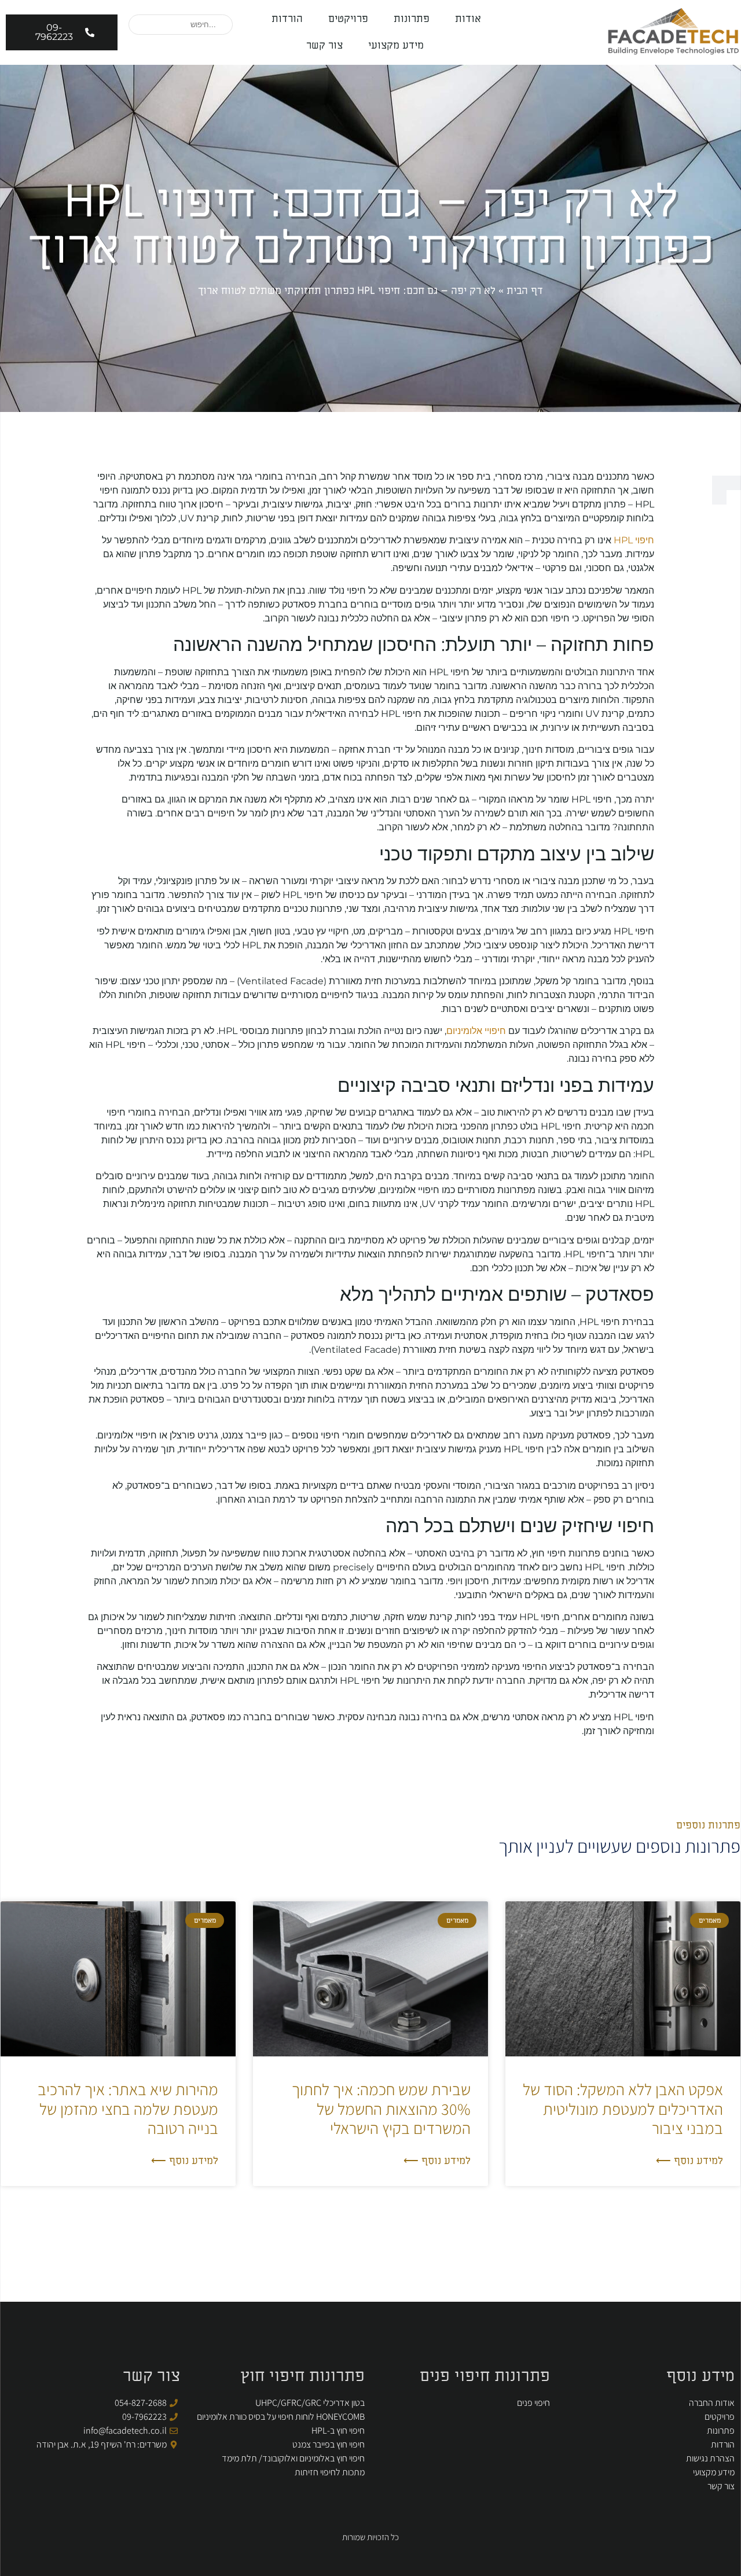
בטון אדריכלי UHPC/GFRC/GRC (310, 2403)
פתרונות (412, 19)
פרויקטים (348, 19)
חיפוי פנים (533, 2403)
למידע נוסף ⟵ (689, 2161)
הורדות (287, 19)
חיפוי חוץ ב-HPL (338, 2430)
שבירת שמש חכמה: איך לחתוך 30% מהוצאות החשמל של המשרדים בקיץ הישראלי (381, 2108)
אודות (468, 19)
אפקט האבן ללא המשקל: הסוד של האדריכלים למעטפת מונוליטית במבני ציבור (623, 2108)
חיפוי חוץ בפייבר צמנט (329, 2444)
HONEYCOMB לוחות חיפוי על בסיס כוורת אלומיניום (281, 2417)
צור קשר (324, 45)
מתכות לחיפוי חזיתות (330, 2472)
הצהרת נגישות (710, 2458)
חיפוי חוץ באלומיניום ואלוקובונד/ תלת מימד (293, 2458)
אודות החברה (712, 2403)
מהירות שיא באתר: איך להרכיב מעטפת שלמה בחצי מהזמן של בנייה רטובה (128, 2108)
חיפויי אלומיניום (476, 1031)
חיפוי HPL (634, 540)
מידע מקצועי (396, 45)
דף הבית (525, 291)
